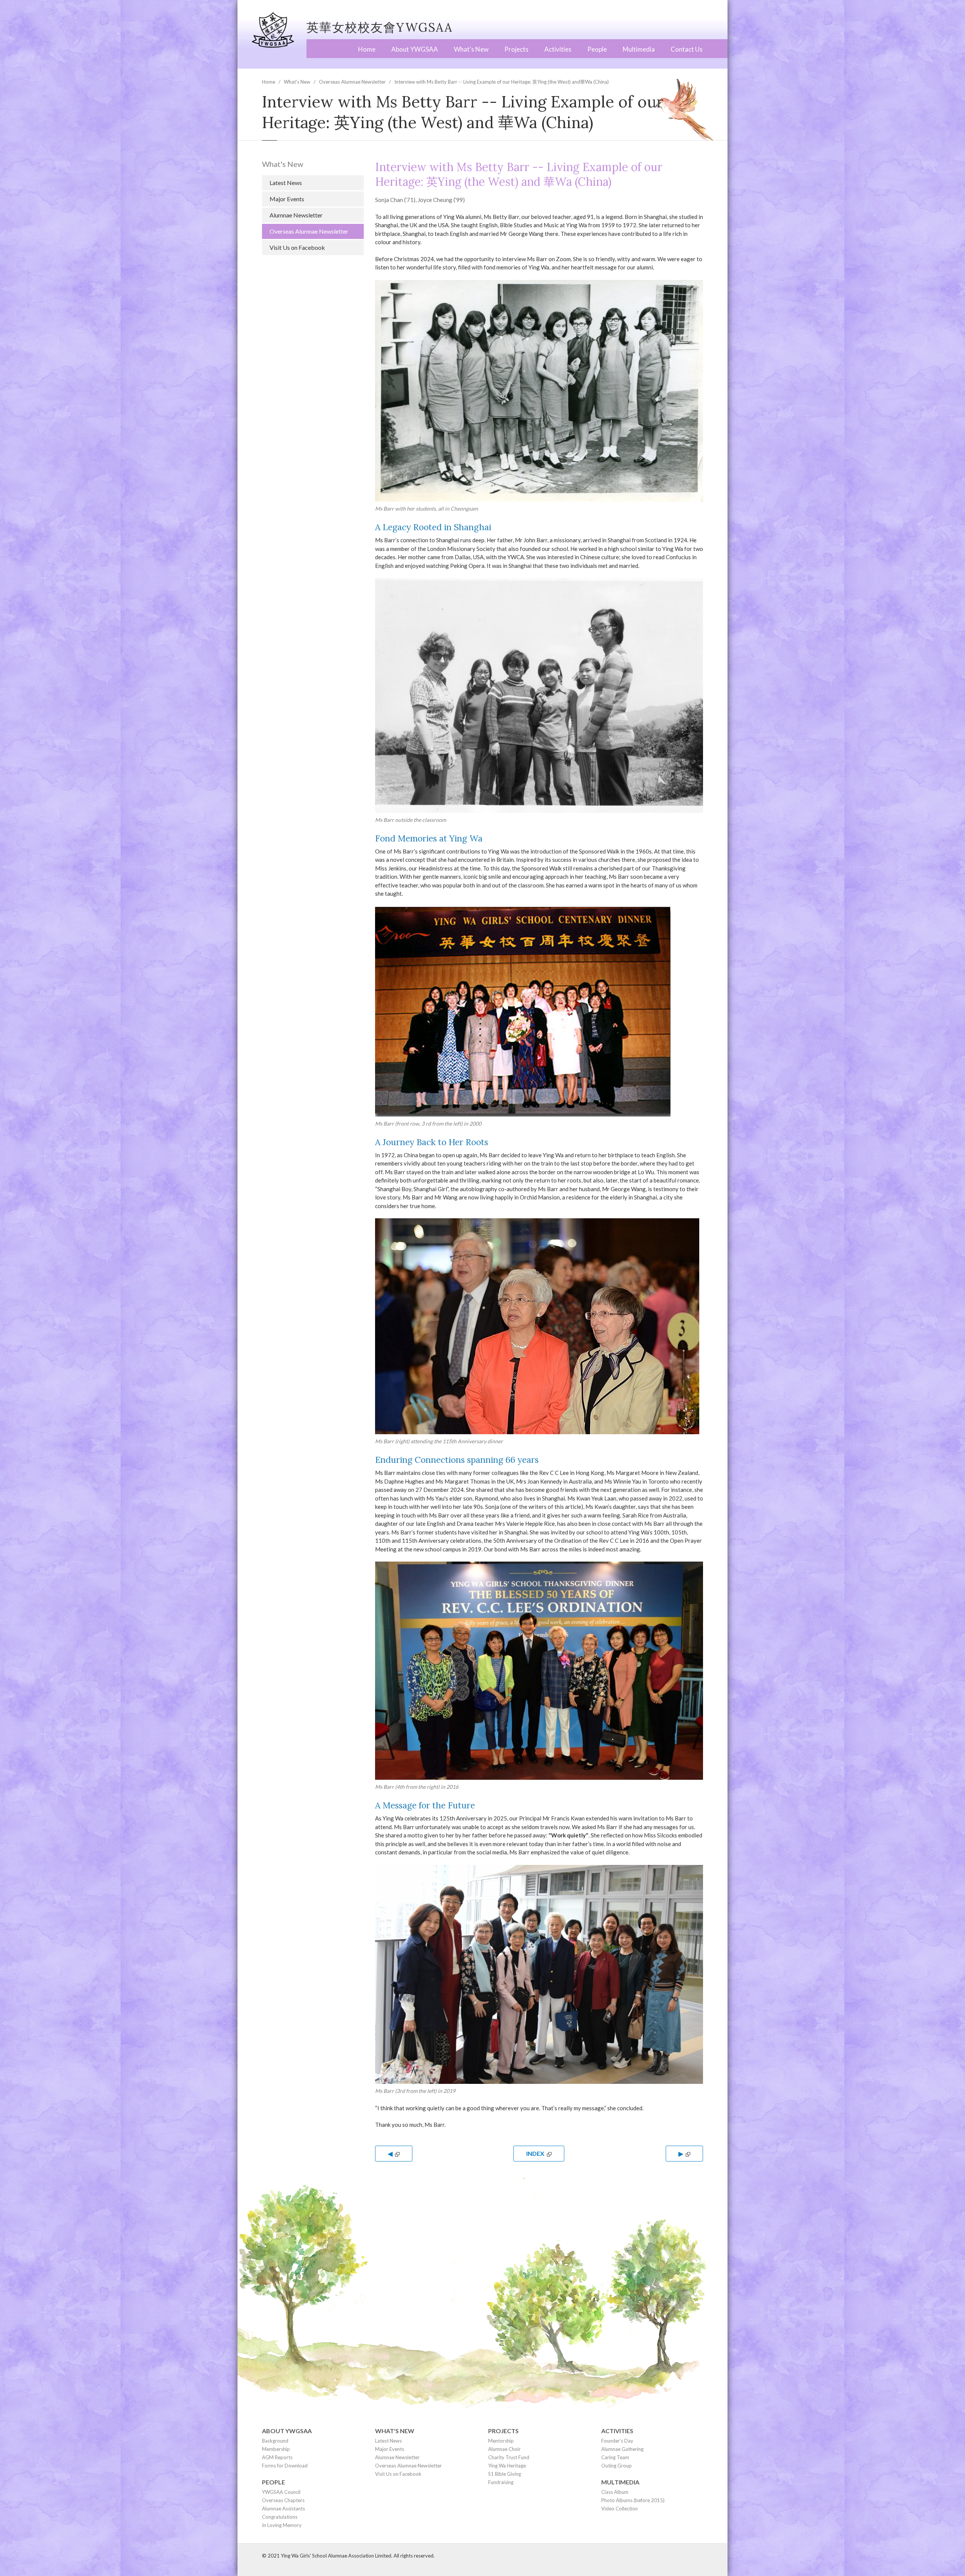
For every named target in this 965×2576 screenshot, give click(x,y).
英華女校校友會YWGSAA (380, 27)
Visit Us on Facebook (297, 247)
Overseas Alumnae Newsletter (352, 82)
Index (535, 2153)
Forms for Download (285, 2466)
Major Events (287, 199)
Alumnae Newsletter (296, 215)
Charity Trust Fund (509, 2457)
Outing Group (617, 2466)
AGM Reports (277, 2457)
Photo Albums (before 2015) (633, 2500)
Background (275, 2441)
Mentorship (501, 2441)
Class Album (615, 2492)
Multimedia (639, 49)
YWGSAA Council (281, 2492)
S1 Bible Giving (505, 2474)
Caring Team (615, 2457)
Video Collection (620, 2509)
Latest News (286, 183)
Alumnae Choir (504, 2449)
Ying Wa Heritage (507, 2466)
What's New (471, 49)
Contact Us (687, 49)
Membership (276, 2449)
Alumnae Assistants (283, 2509)
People (597, 49)
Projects (516, 49)
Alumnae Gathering (622, 2449)
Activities (558, 49)
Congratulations (280, 2517)
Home (367, 49)
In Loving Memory (282, 2525)
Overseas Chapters (283, 2500)
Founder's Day (617, 2441)
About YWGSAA (415, 49)
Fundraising (501, 2482)
